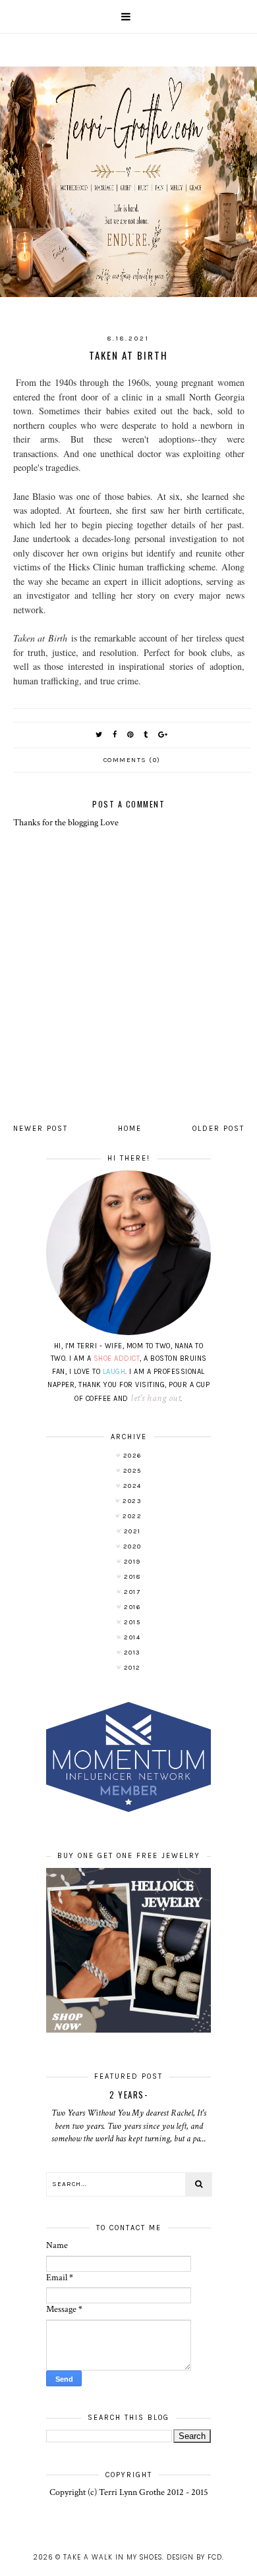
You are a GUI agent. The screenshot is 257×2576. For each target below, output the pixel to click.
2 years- (128, 2095)
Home (130, 1129)
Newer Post (41, 1129)
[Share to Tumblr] (146, 735)
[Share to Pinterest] (131, 735)
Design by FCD (194, 2557)
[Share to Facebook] (115, 735)
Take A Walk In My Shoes (113, 2557)
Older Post (218, 1129)
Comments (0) (132, 760)
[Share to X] (100, 735)
